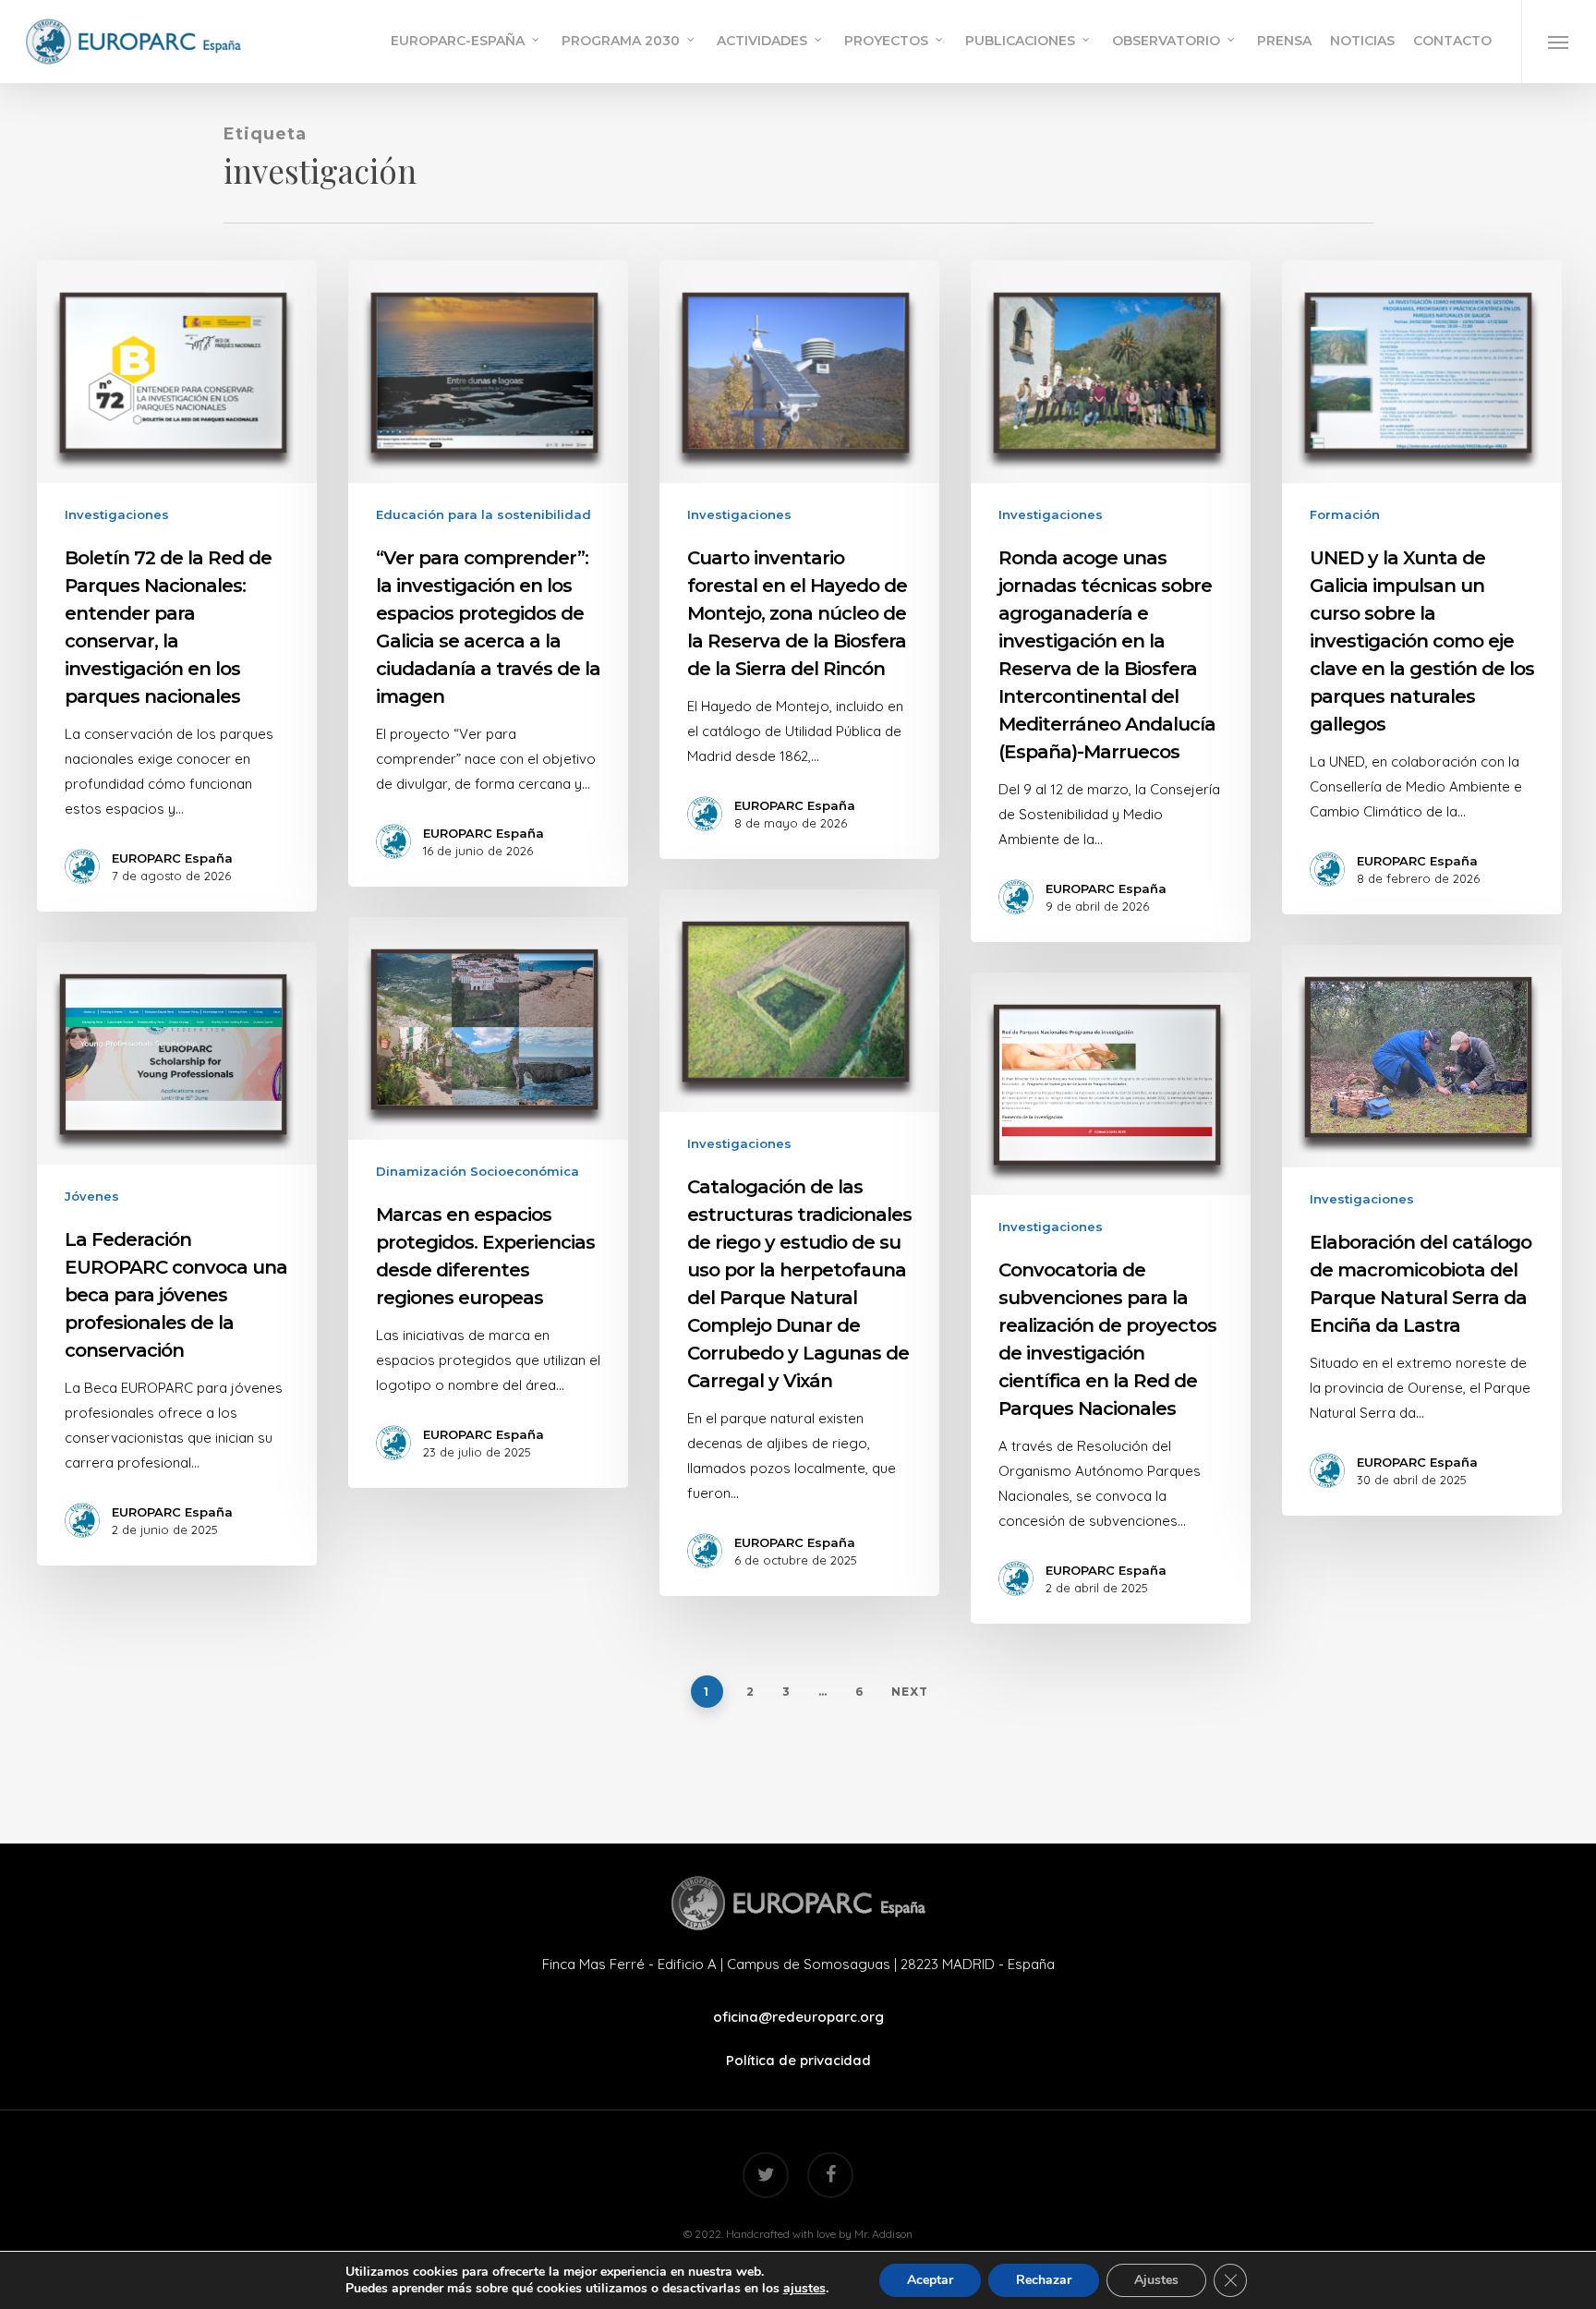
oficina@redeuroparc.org (798, 2017)
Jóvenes (92, 1196)
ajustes (804, 2289)
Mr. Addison (883, 2234)
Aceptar (930, 2280)
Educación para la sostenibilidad (484, 514)
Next (910, 1692)
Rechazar (1044, 2280)
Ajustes (1156, 2280)
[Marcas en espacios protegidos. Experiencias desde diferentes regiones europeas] (488, 1203)
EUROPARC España (172, 858)
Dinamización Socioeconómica (478, 1171)
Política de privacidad (798, 2060)
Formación (1345, 514)
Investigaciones (117, 514)
